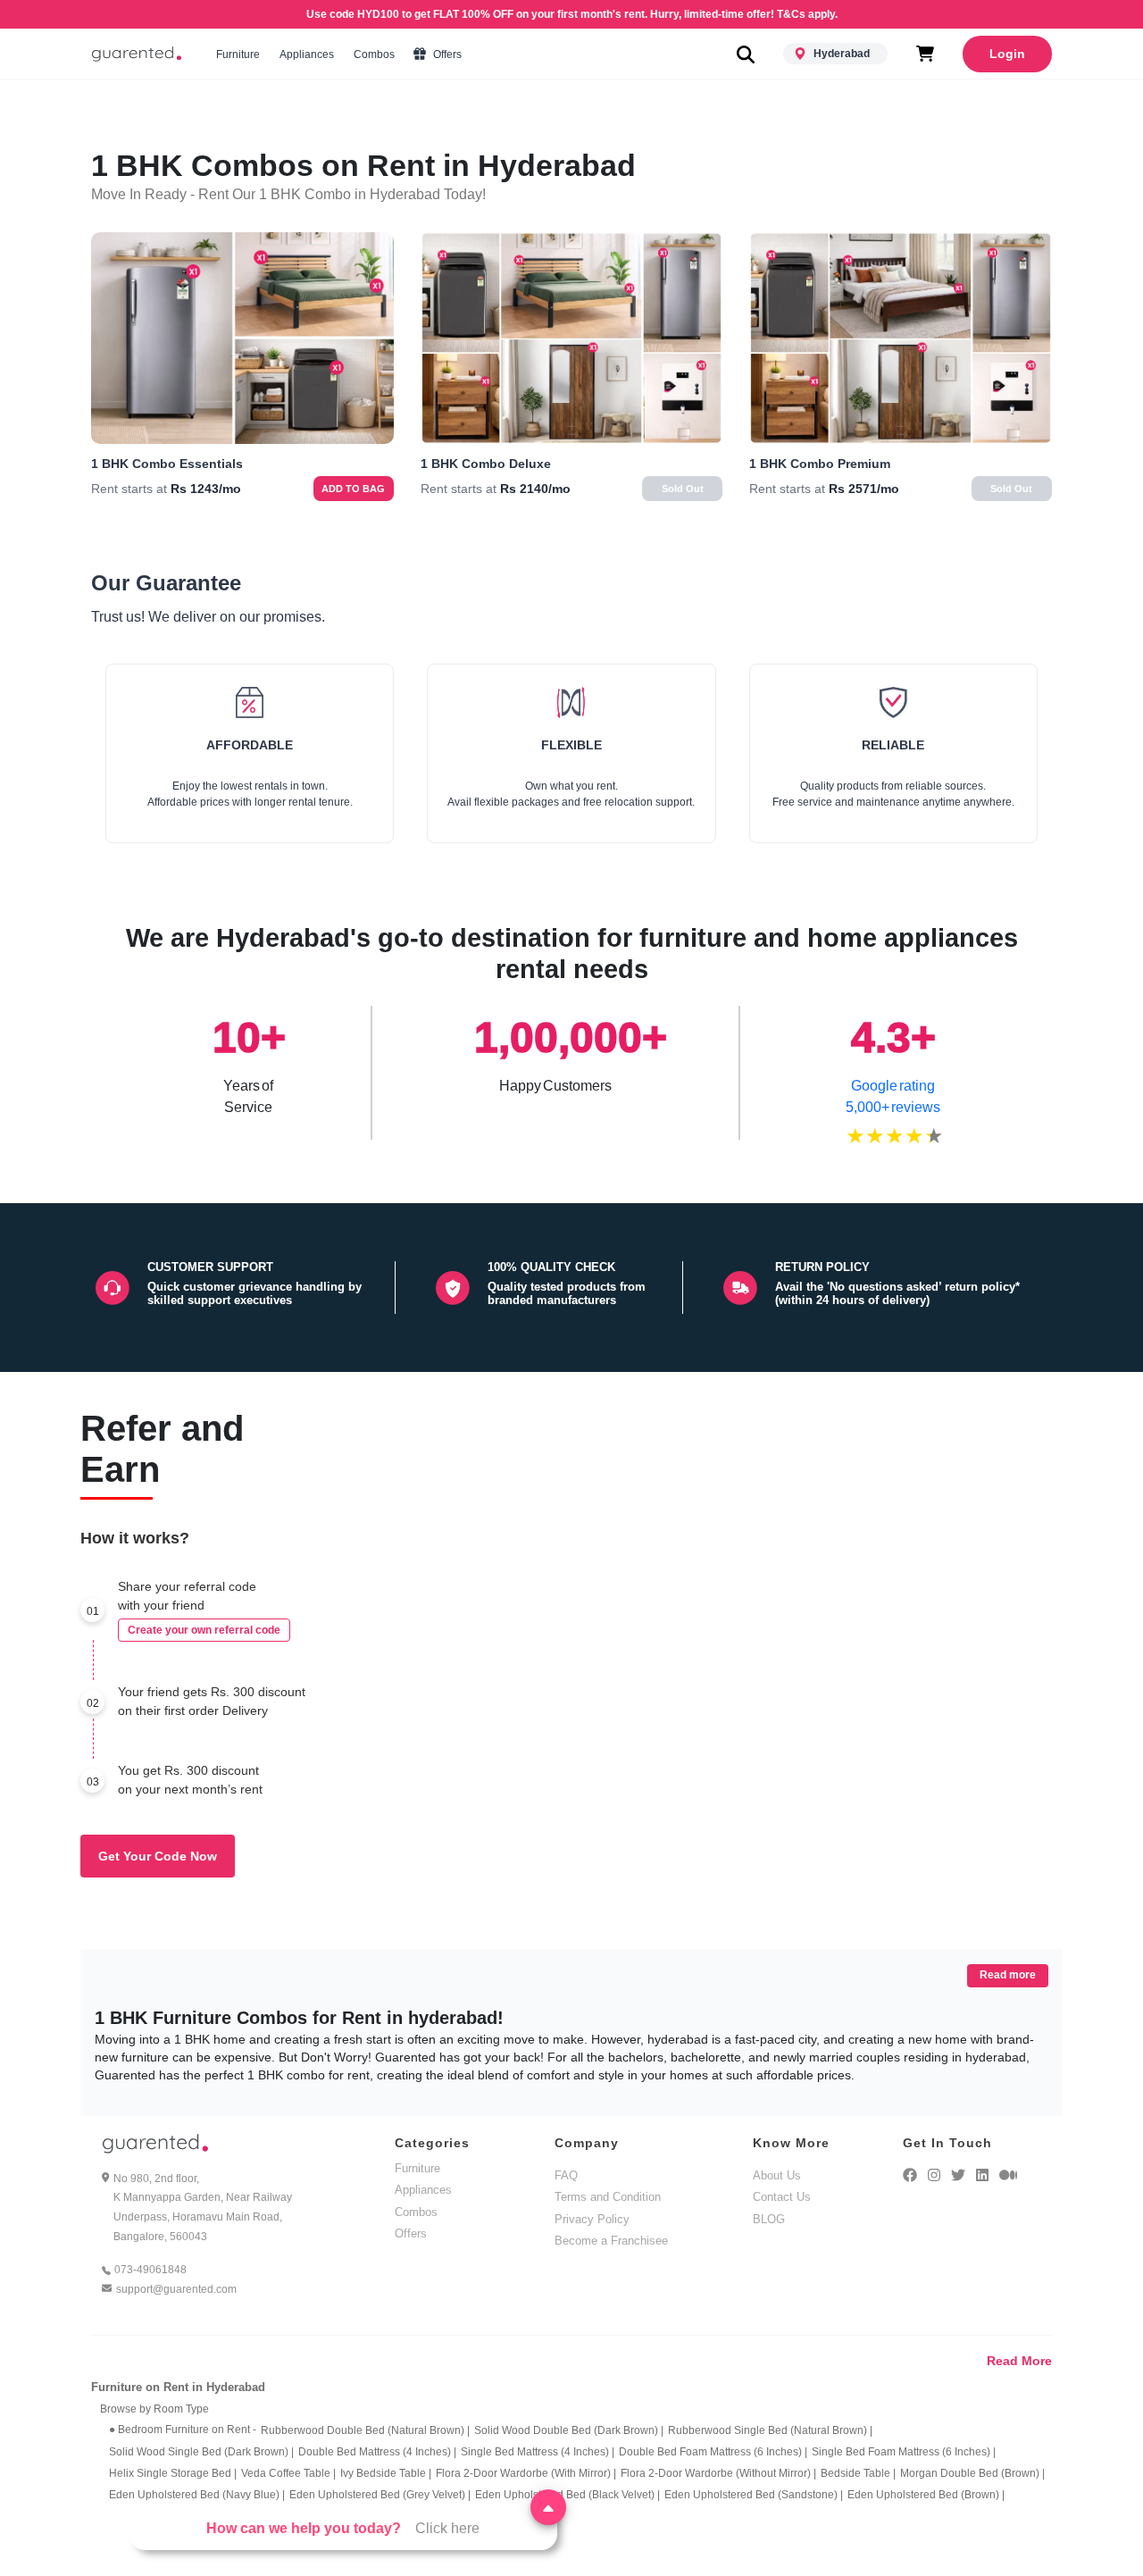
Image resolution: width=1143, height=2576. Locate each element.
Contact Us (782, 2197)
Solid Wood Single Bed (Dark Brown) (201, 2452)
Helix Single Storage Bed (173, 2473)
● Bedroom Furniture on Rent (183, 2430)
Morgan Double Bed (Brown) (972, 2473)
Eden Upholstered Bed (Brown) (926, 2495)
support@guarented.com (176, 2289)
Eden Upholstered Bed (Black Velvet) (567, 2495)
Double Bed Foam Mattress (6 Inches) (713, 2452)
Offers (446, 54)
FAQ (566, 2175)
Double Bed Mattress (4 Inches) (377, 2452)
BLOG (769, 2219)
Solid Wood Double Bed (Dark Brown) (569, 2430)
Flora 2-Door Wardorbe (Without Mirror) (718, 2473)
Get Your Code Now (158, 1856)
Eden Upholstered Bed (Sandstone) (754, 2495)
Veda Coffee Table (288, 2473)
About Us (777, 2175)
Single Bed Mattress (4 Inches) (538, 2452)
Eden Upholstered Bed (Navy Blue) (197, 2495)
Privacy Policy (592, 2219)
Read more (1008, 1975)
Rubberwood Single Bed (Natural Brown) (770, 2430)
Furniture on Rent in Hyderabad (178, 2387)
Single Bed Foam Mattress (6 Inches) (904, 2452)
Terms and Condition (608, 2197)
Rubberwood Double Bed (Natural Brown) (365, 2430)
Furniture (238, 54)
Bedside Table (858, 2473)
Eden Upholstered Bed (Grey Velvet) (380, 2495)
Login (1007, 54)
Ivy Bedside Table (386, 2473)
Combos (374, 54)
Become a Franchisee (611, 2241)
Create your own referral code (204, 1630)
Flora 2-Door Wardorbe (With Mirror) (526, 2473)
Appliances (307, 54)
